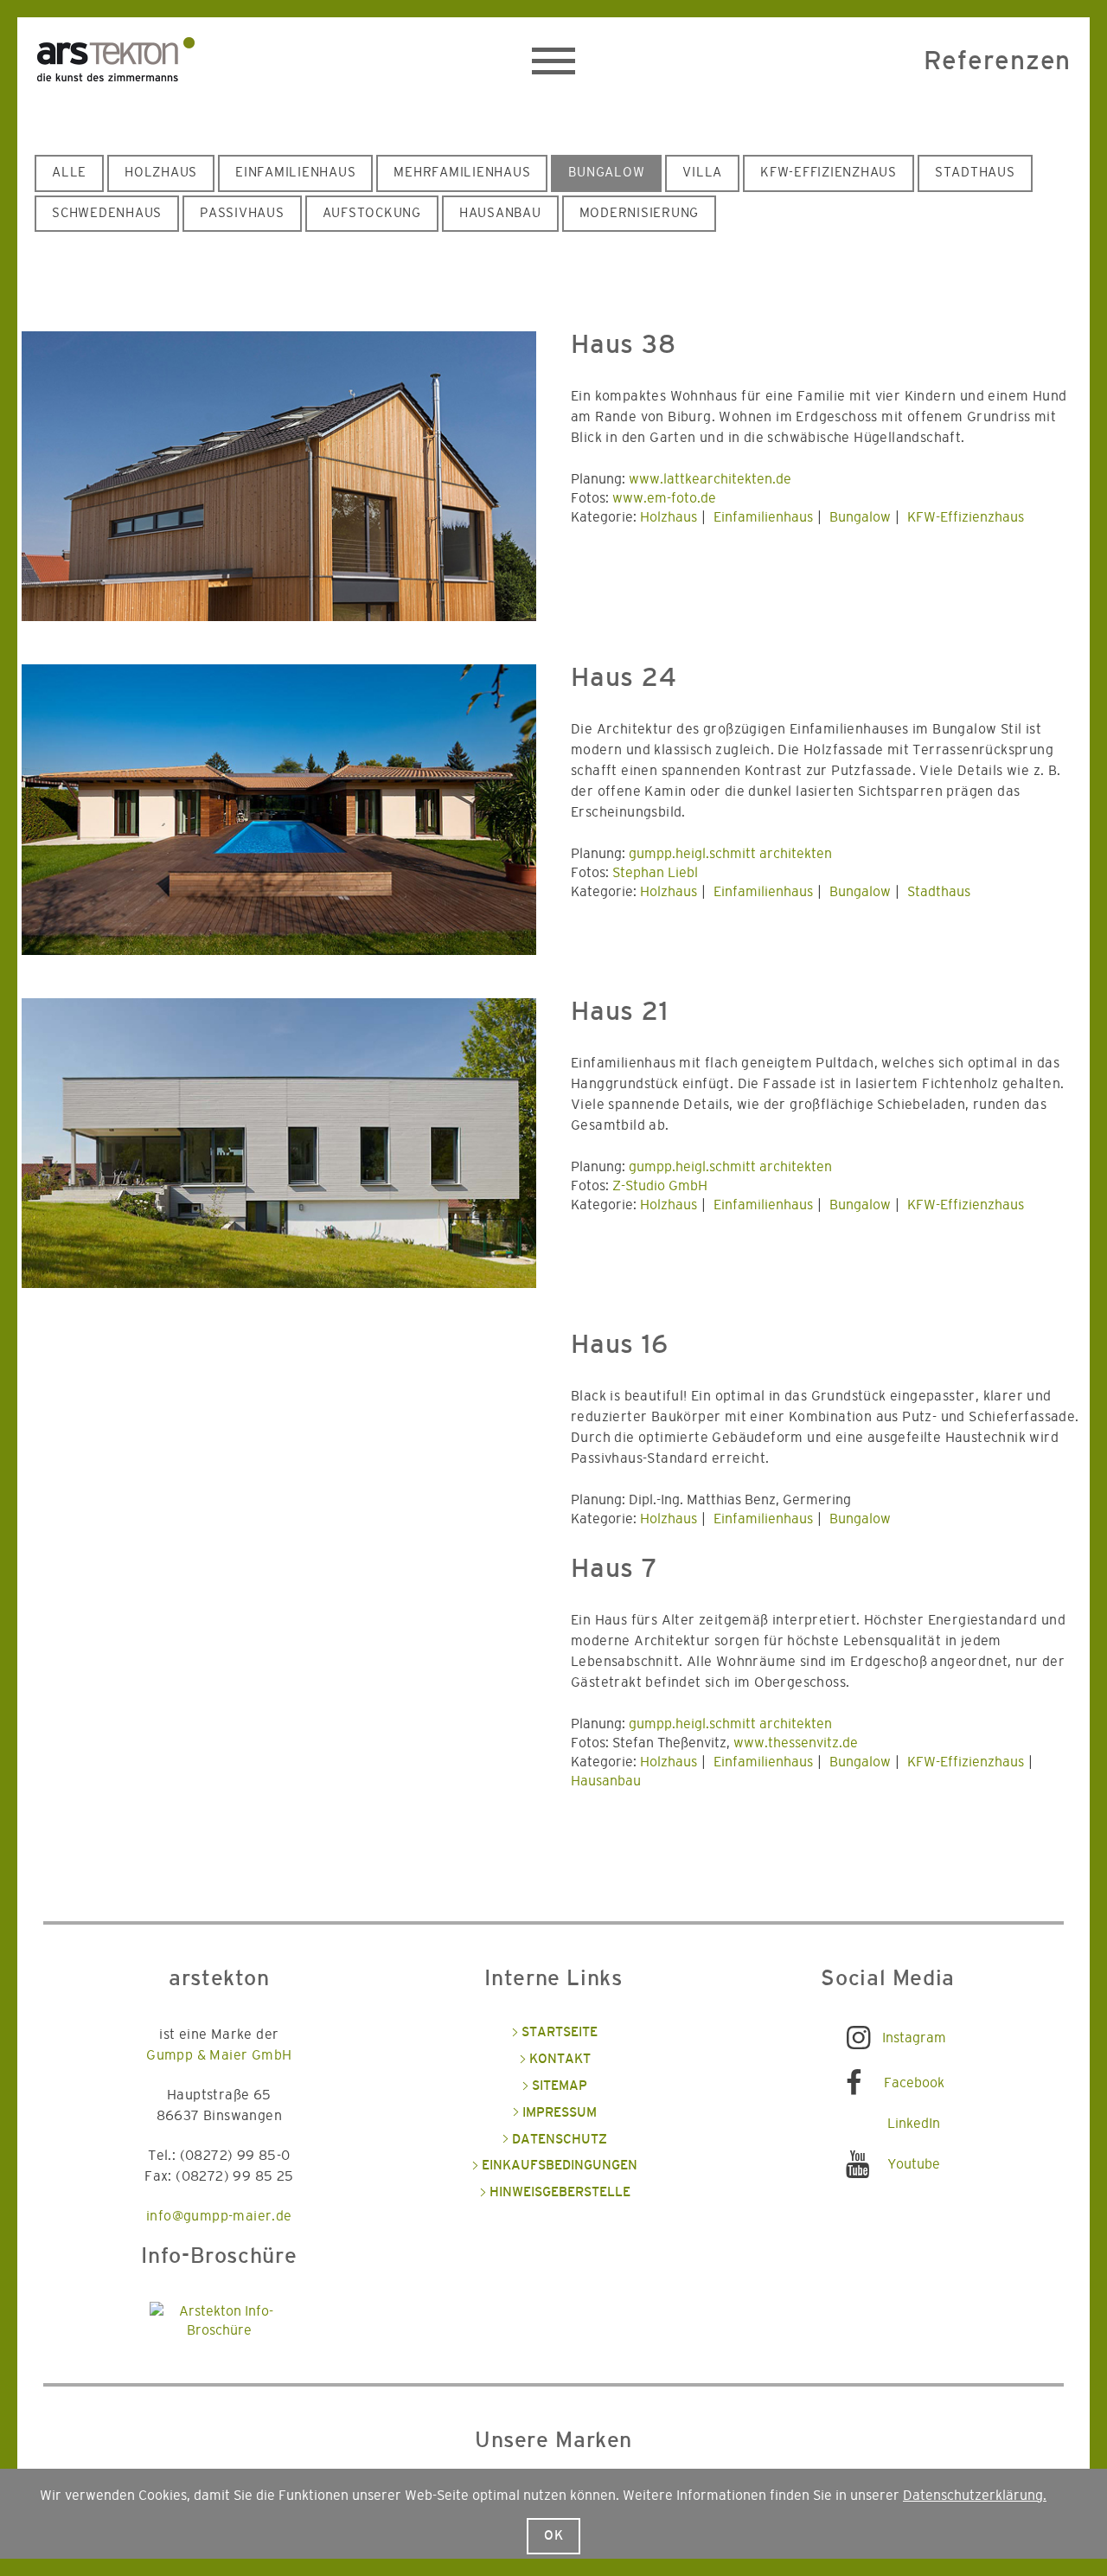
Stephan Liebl (655, 873)
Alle (69, 173)
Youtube (914, 2164)
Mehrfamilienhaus (462, 173)
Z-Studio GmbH (660, 1186)
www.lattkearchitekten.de (710, 479)
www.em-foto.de (664, 498)
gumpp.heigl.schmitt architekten (730, 854)
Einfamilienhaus (295, 173)
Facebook (914, 2083)
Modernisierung (640, 213)
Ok (554, 2536)
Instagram (914, 2038)
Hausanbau (500, 213)
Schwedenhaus (107, 213)
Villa (702, 173)
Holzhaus (161, 173)
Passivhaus (242, 213)
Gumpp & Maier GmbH (219, 2055)
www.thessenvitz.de (796, 1743)
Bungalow (606, 173)
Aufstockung (372, 213)
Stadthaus (975, 173)
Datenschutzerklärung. (975, 2496)
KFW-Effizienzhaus (829, 173)
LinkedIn (914, 2124)
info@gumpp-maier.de (219, 2216)
